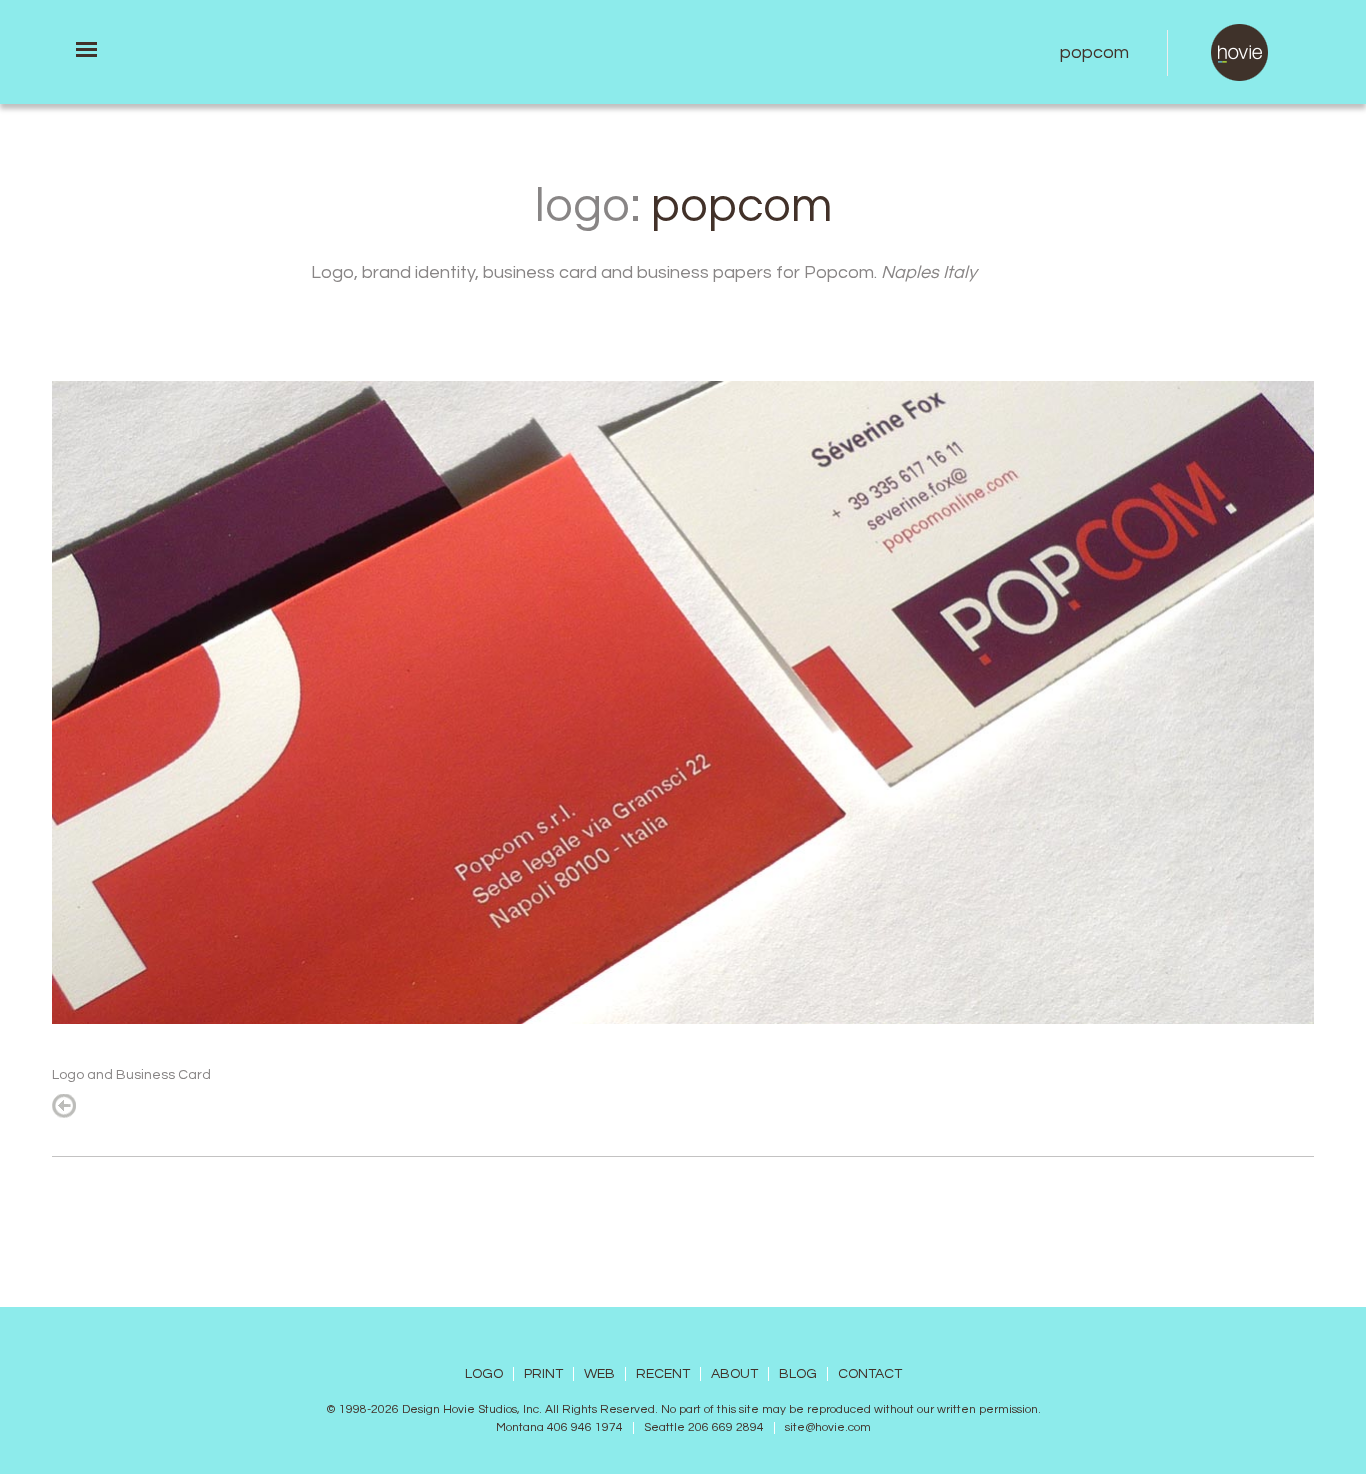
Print (543, 1374)
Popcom (1094, 52)
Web (599, 1374)
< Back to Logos (64, 1106)
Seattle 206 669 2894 (704, 1428)
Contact (870, 1374)
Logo (484, 1374)
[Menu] (86, 49)
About (734, 1374)
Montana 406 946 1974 (559, 1428)
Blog (798, 1374)
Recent (663, 1374)
